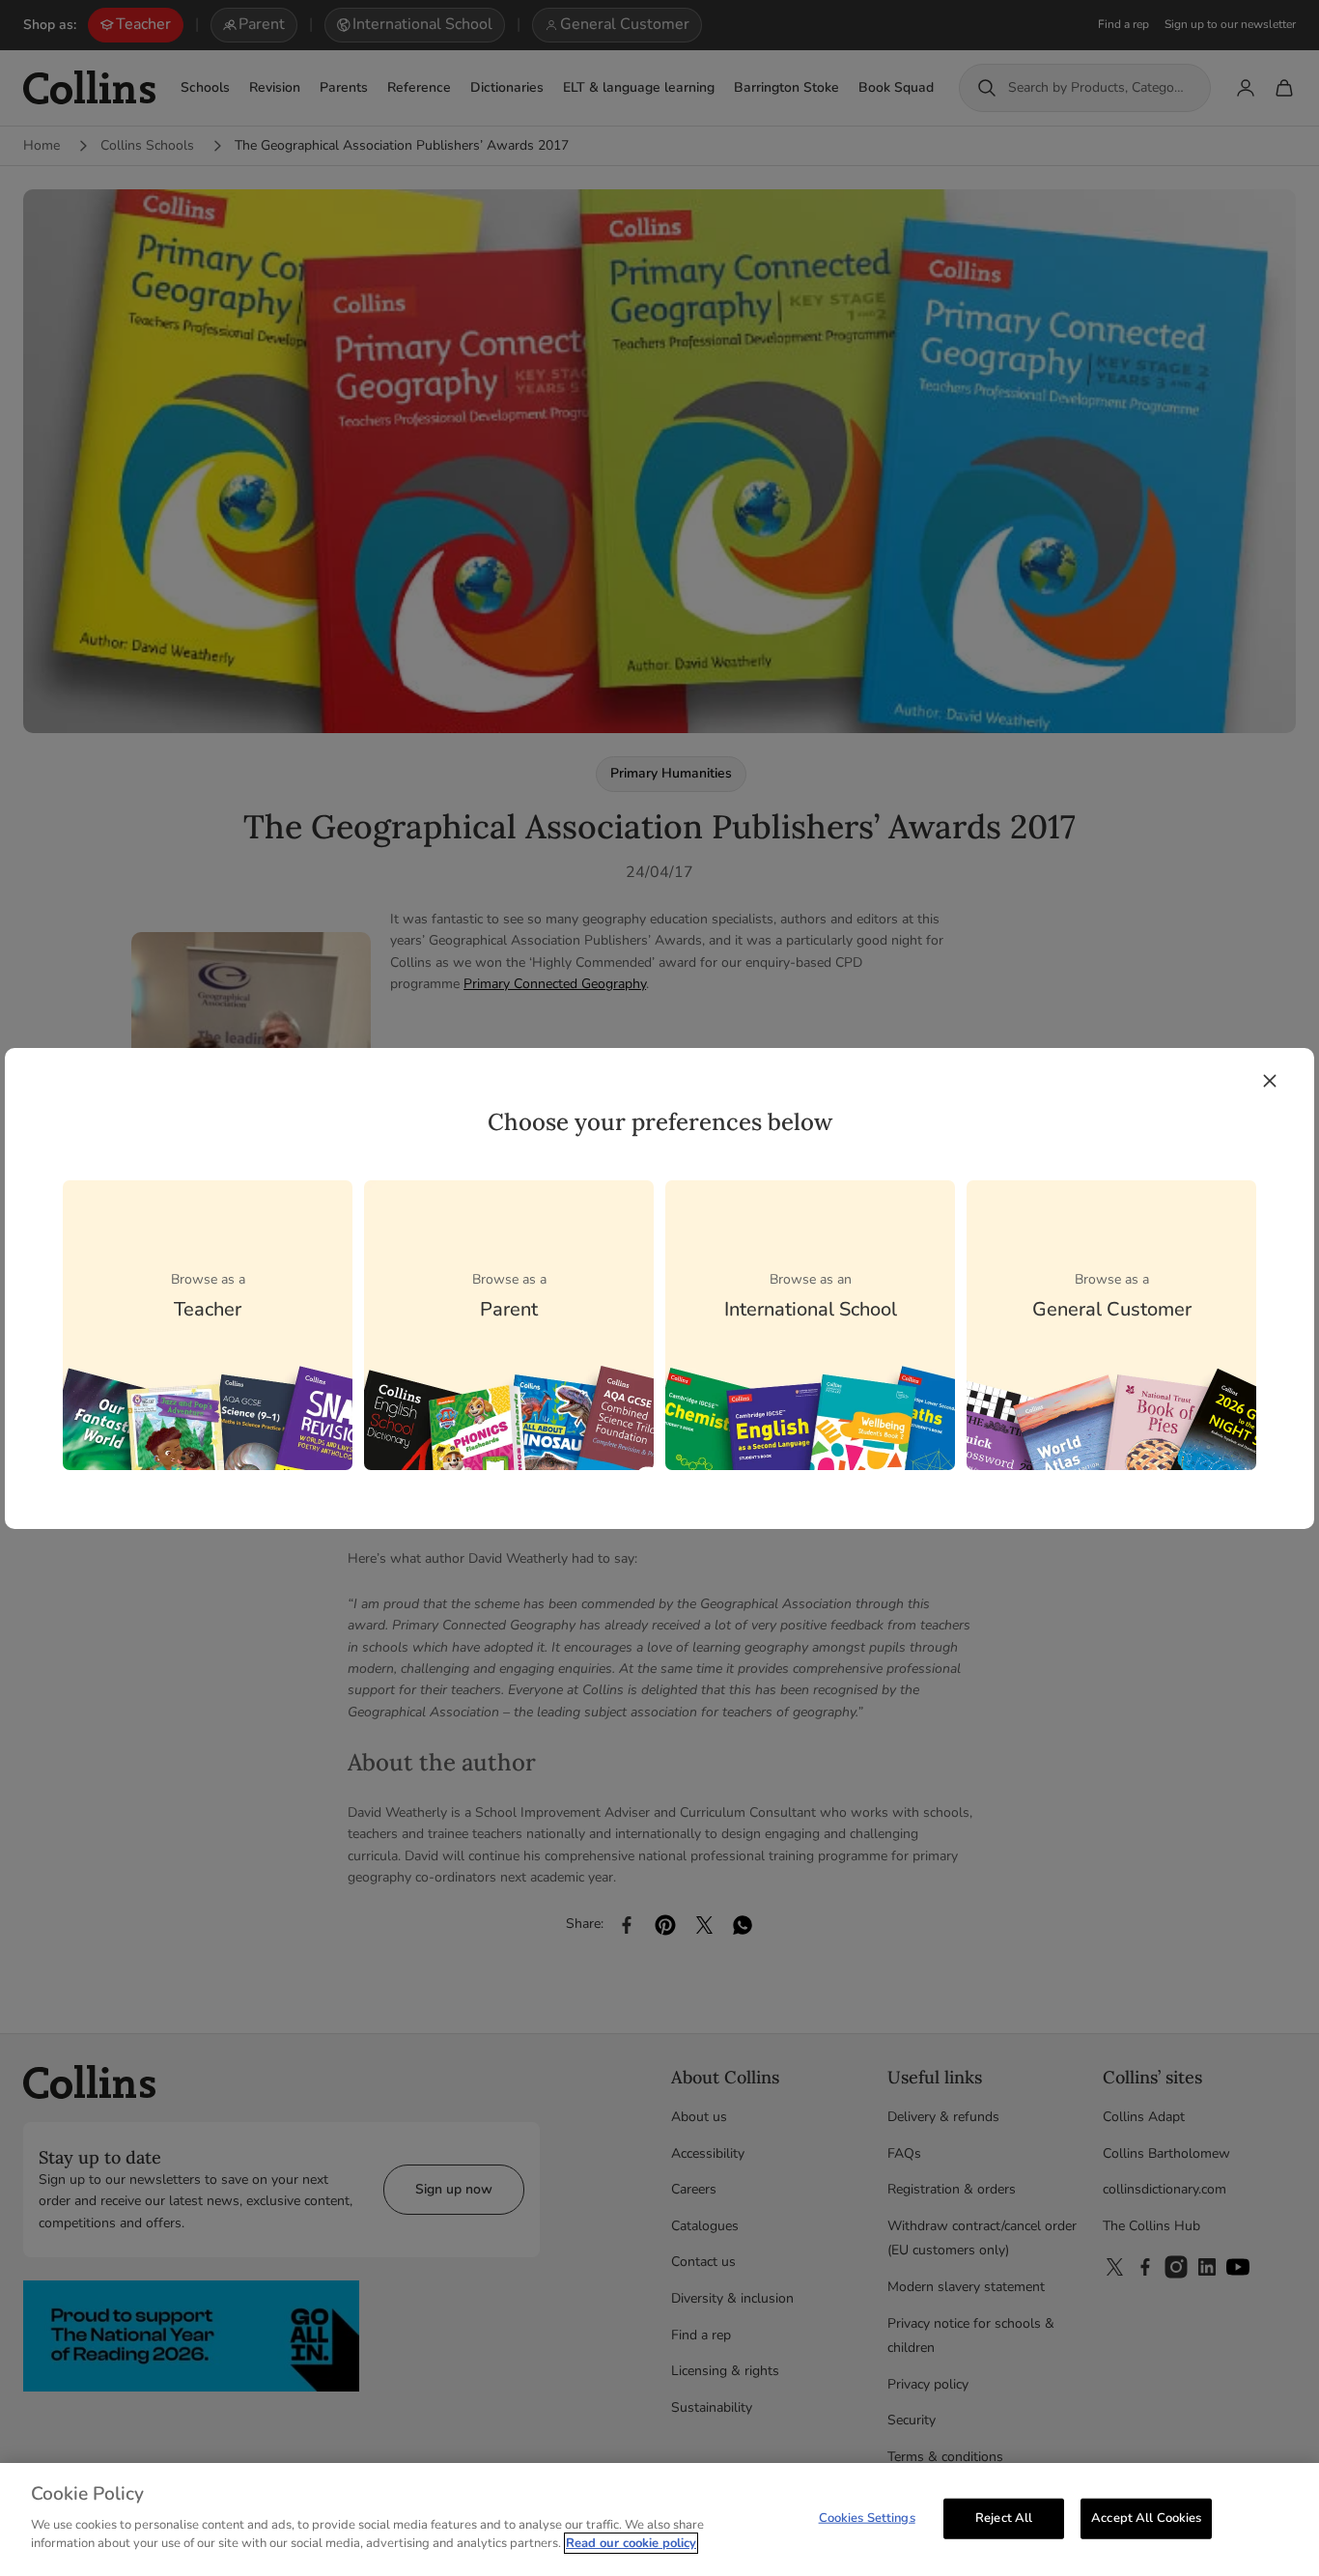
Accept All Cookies (1146, 2517)
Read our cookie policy (631, 2543)
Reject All (1004, 2517)
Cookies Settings (867, 2517)
